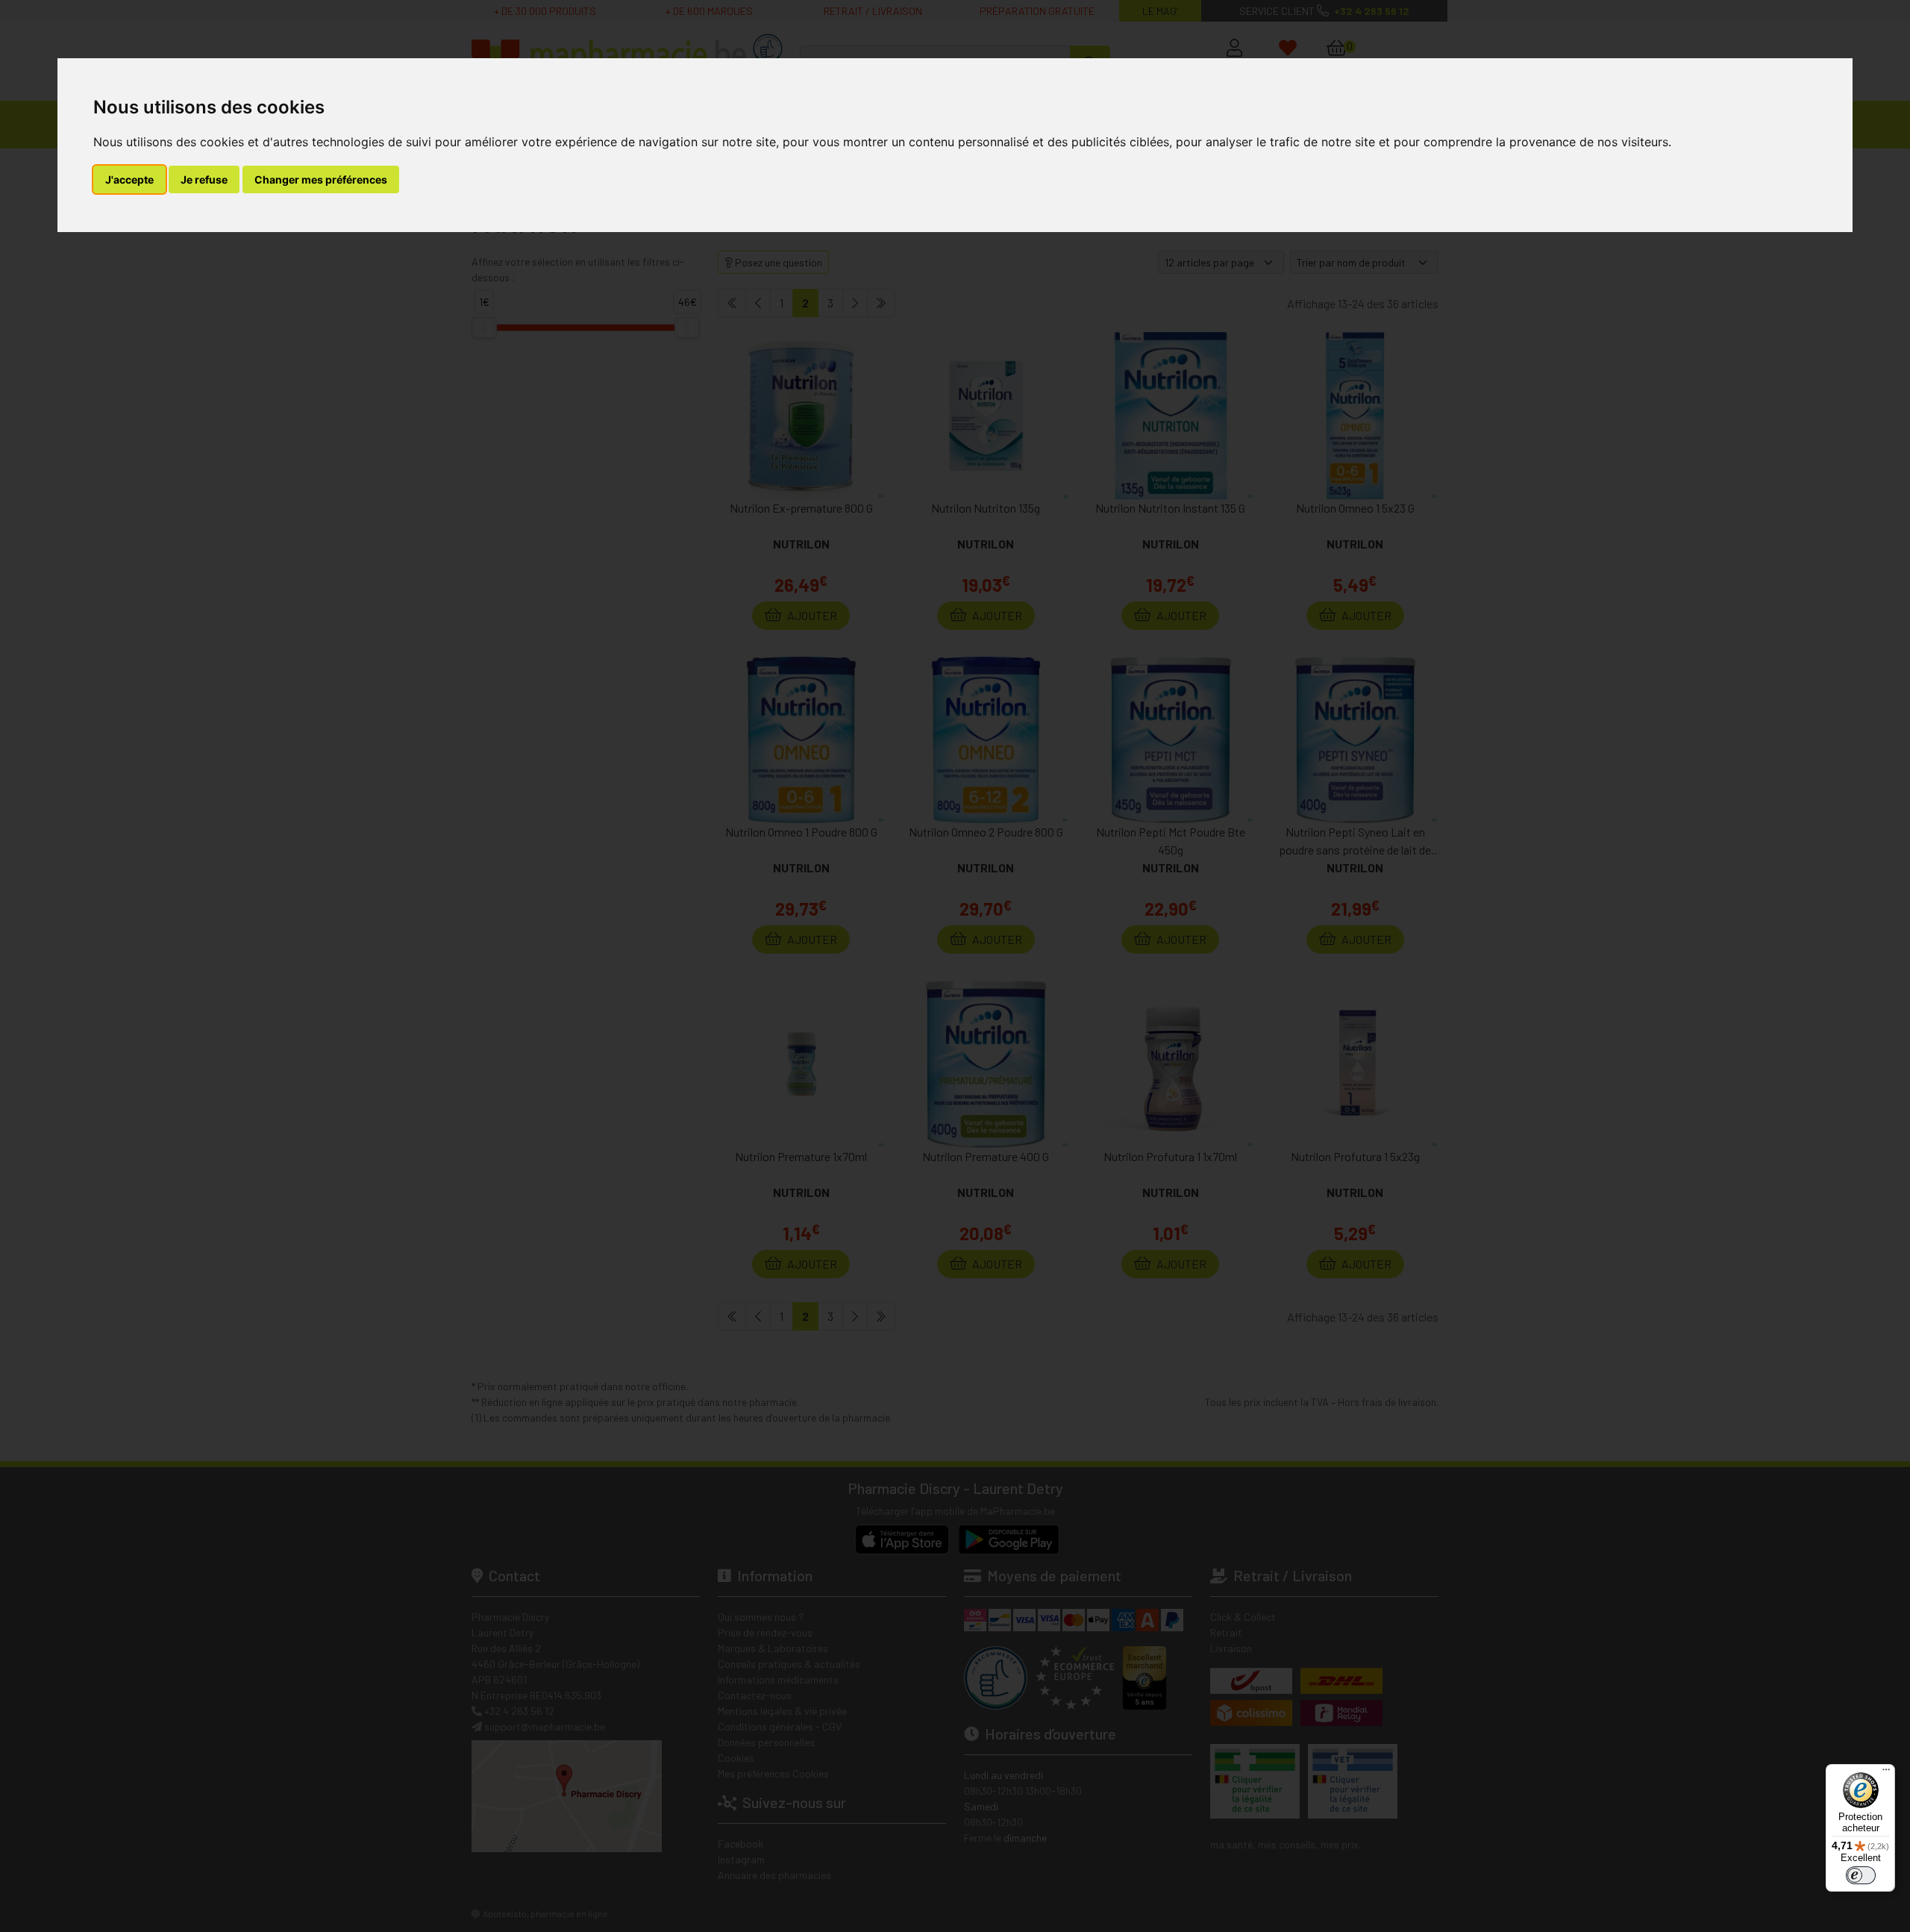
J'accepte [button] (129, 179)
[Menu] (1886, 1773)
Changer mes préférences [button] (321, 179)
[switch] (1861, 1875)
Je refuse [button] (204, 179)
